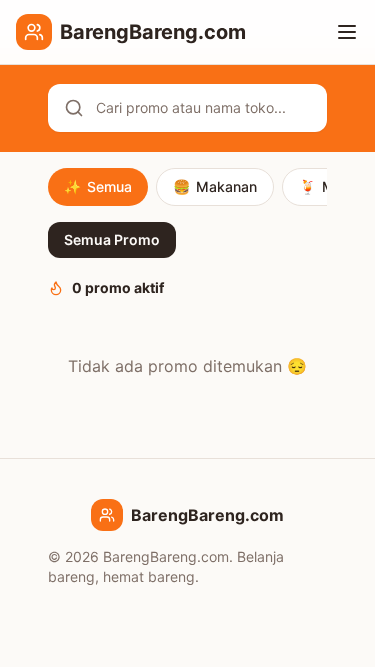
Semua (98, 186)
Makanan (215, 186)
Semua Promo (112, 239)
